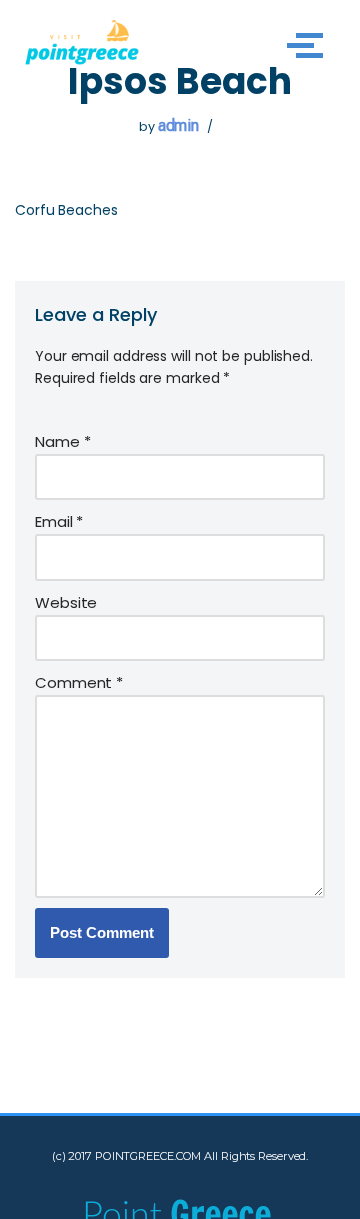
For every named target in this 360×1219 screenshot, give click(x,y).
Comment (79, 682)
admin (179, 125)
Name (62, 441)
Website (66, 602)
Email (59, 521)
